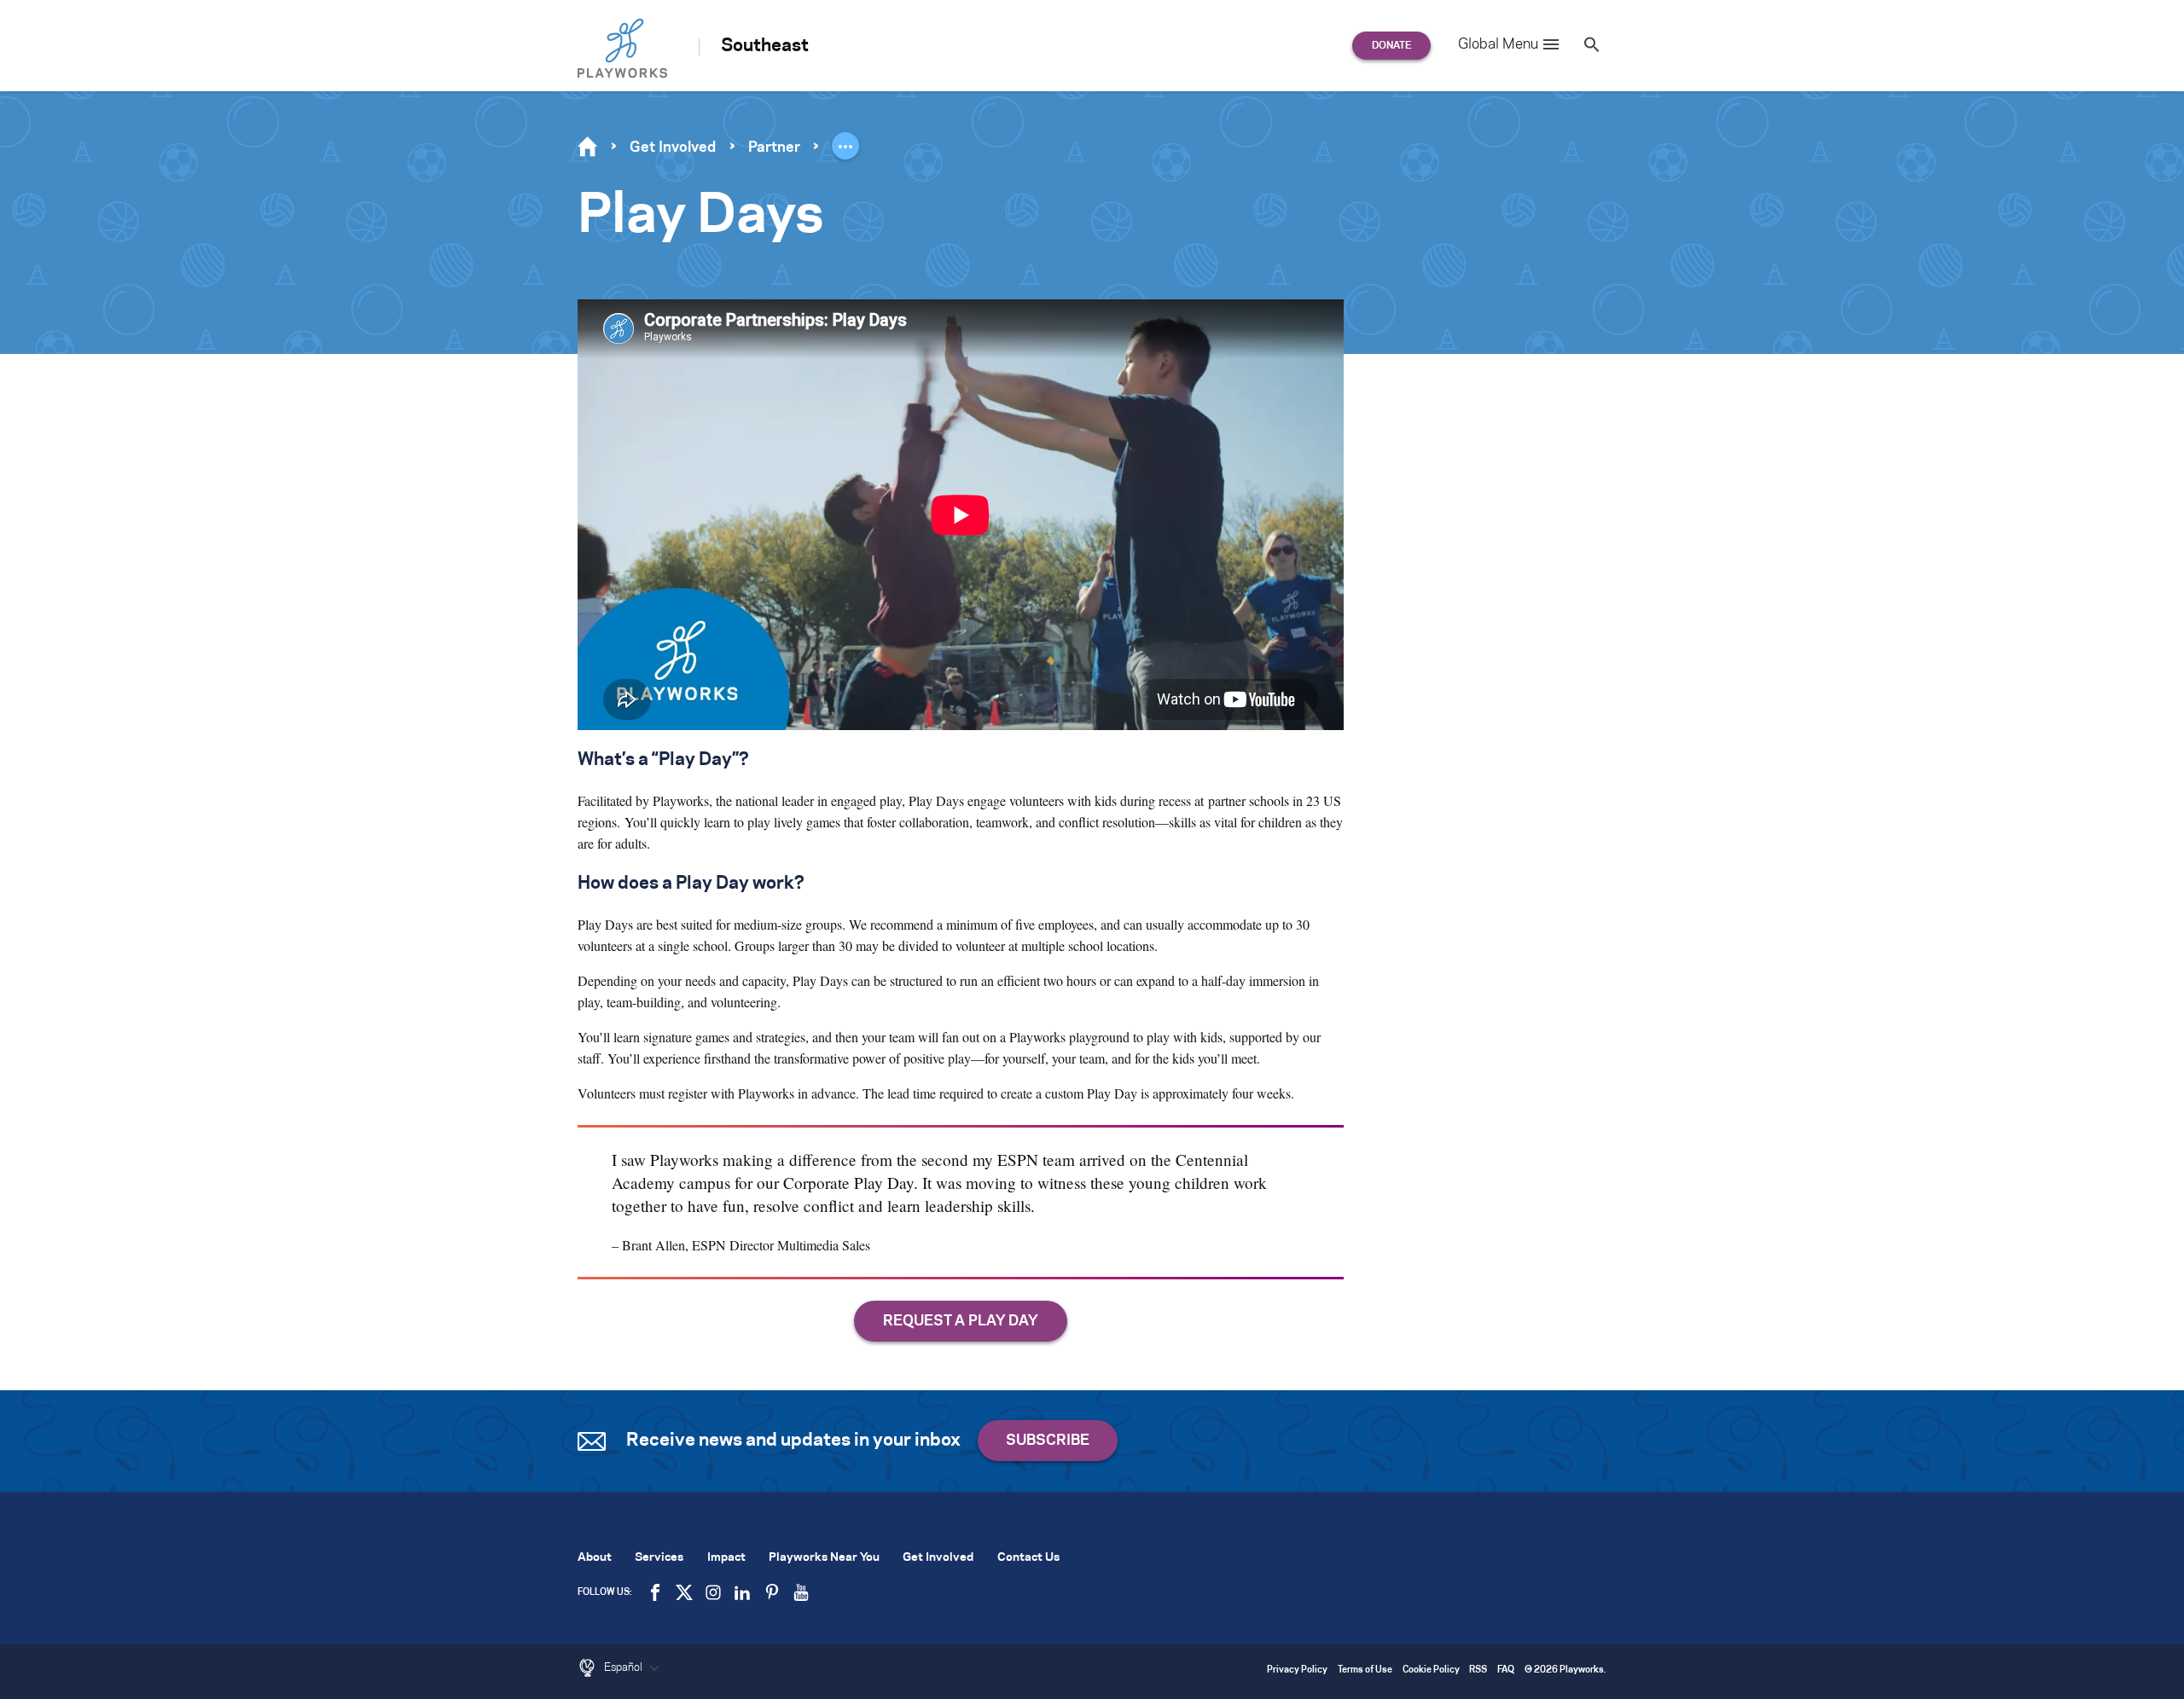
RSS (1478, 1670)
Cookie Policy (1431, 1670)
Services (659, 1558)
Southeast (765, 46)
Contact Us (1028, 1558)
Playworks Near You (824, 1558)
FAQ (1506, 1670)
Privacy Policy (1297, 1670)
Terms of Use (1365, 1670)
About (595, 1558)
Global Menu (1498, 44)
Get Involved (673, 148)
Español (624, 1667)
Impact (726, 1558)
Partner (774, 148)
